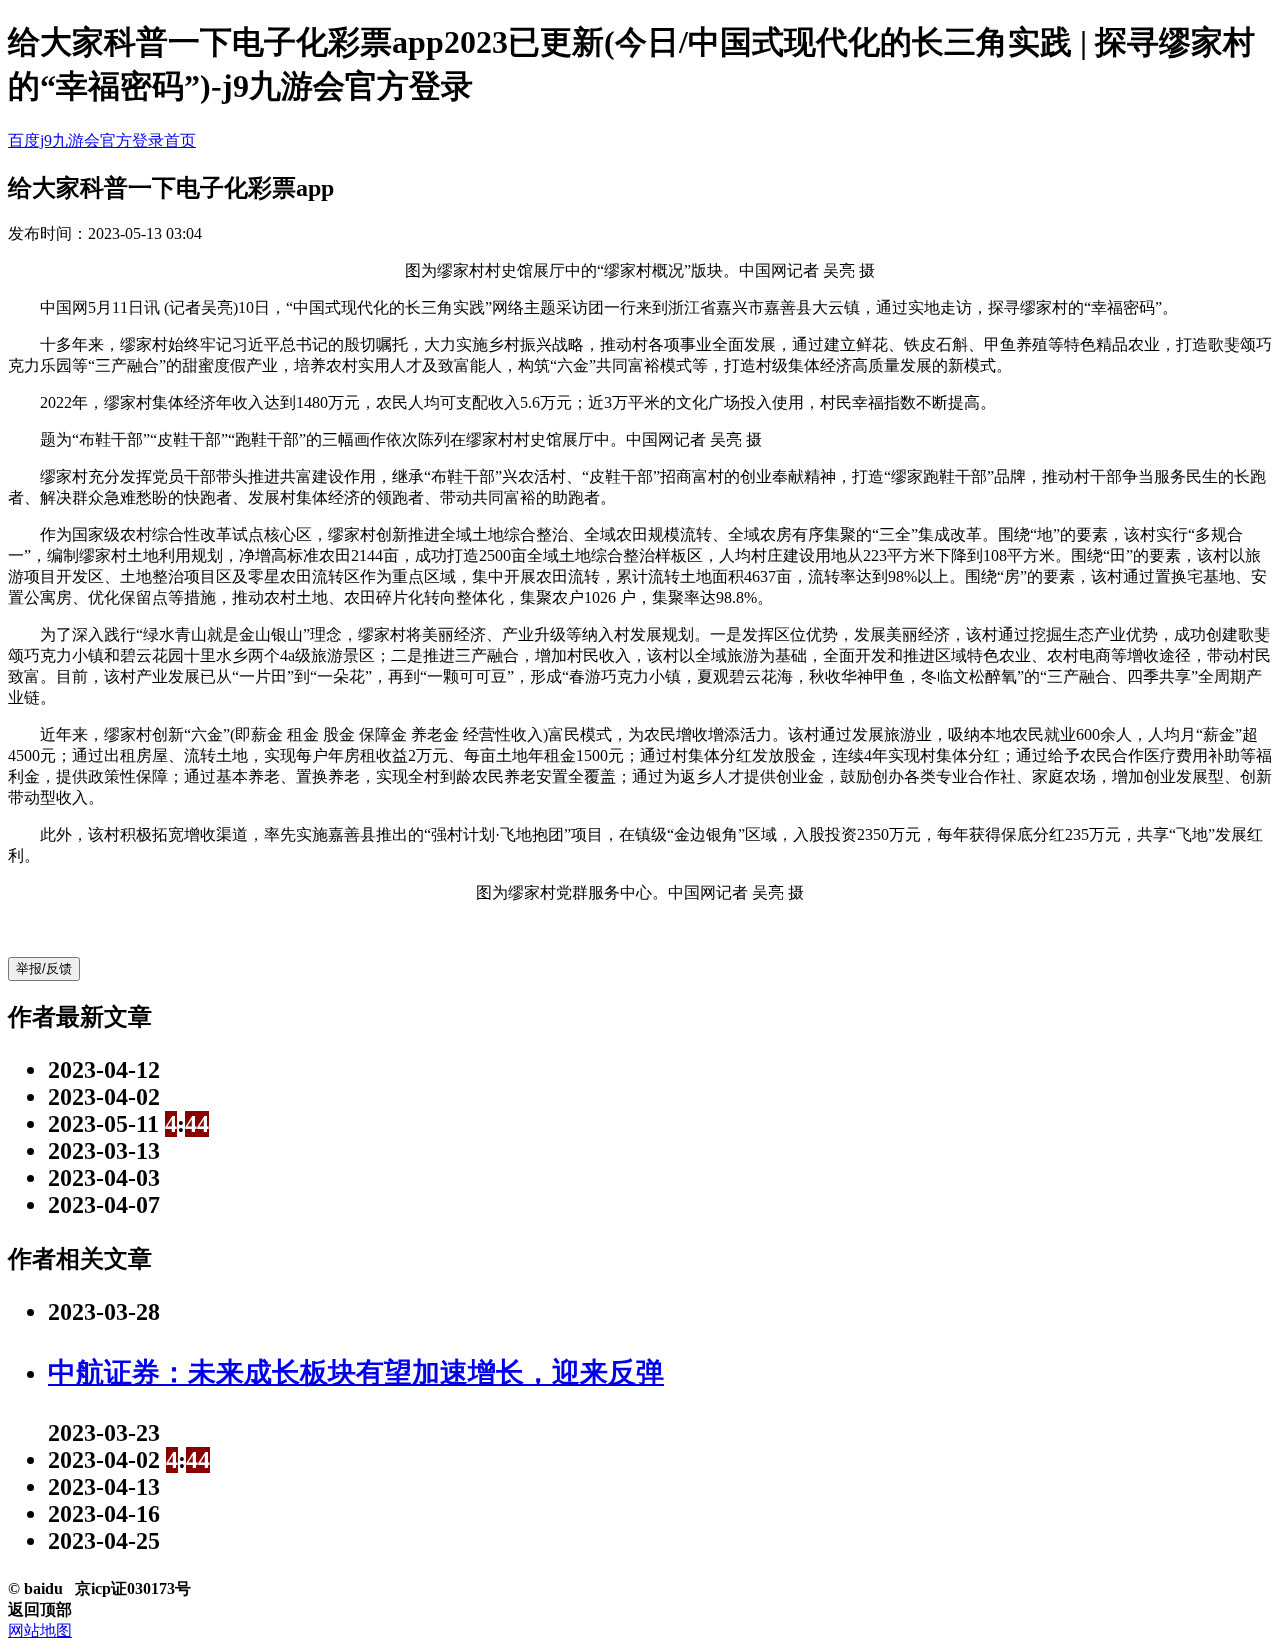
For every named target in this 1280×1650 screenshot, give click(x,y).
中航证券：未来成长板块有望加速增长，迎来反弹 (356, 1372)
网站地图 (40, 1630)
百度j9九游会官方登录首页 (102, 140)
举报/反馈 (44, 968)
